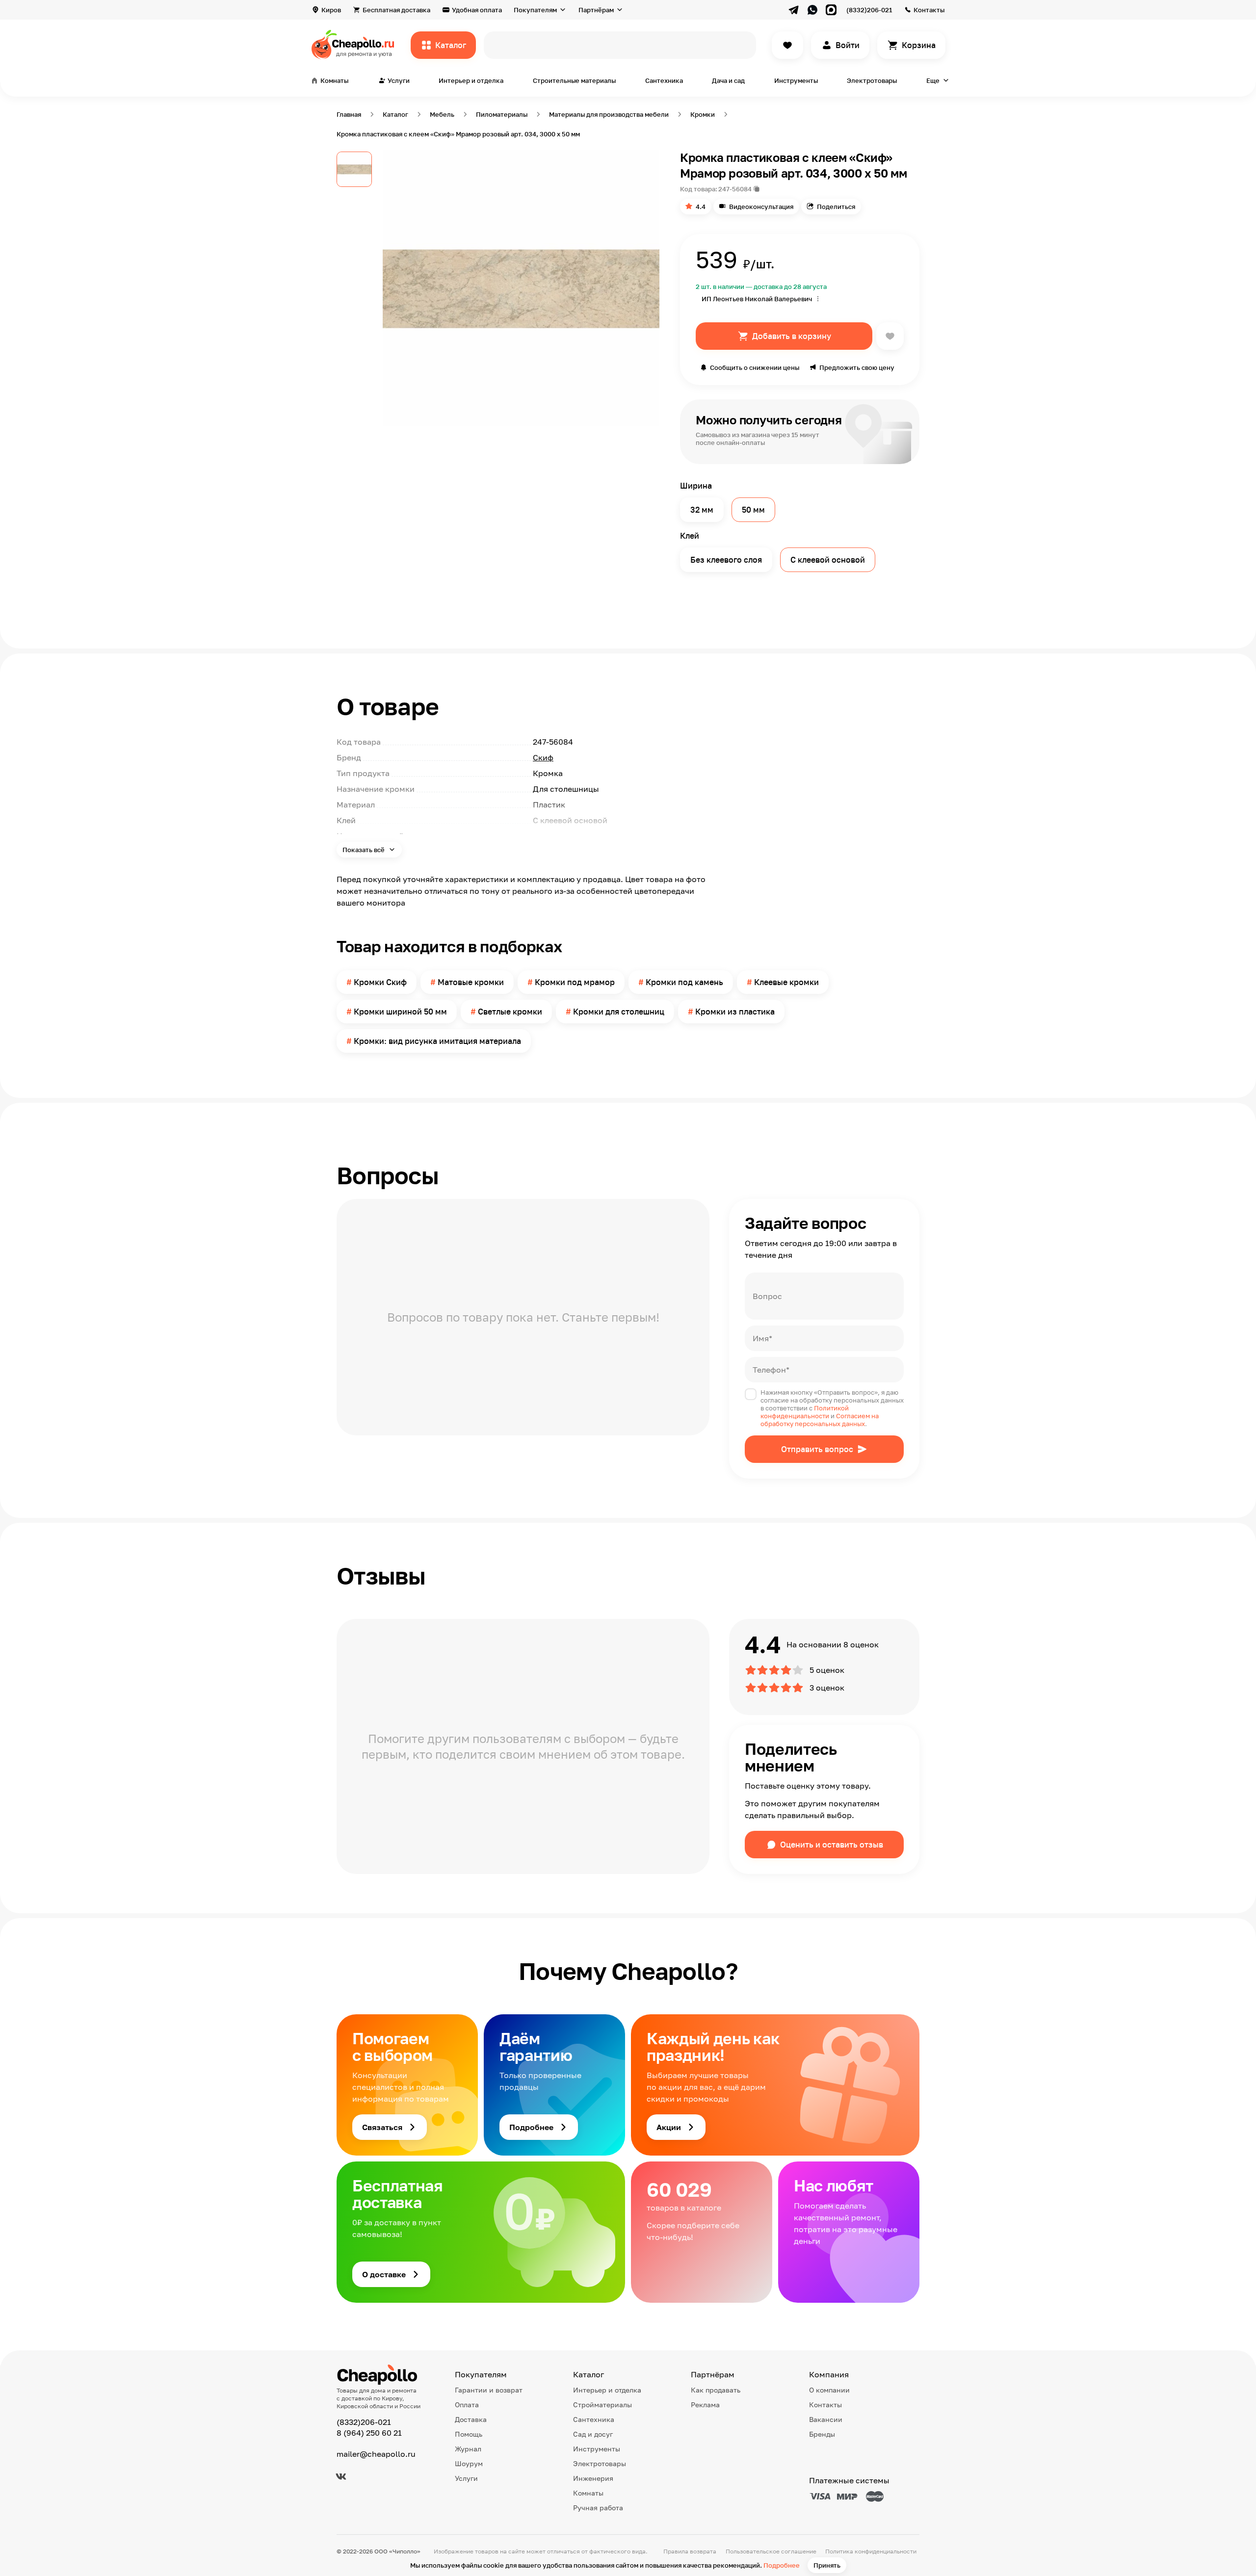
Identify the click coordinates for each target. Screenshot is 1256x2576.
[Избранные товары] (787, 45)
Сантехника (664, 80)
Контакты (929, 10)
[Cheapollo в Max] (831, 10)
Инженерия (593, 2478)
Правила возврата (690, 2551)
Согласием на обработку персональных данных (820, 1420)
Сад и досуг (593, 2434)
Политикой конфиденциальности (805, 1412)
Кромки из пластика (735, 1012)
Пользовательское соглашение (771, 2551)
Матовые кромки (471, 982)
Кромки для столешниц (619, 1012)
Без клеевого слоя (726, 560)
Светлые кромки (510, 1012)
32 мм (702, 510)
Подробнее (782, 2565)
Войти (848, 45)
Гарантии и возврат (489, 2390)
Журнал (468, 2449)
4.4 (701, 207)
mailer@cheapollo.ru (376, 2454)
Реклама (705, 2405)
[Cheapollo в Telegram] (794, 10)
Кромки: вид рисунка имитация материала (437, 1041)
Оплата (467, 2405)
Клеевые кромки (786, 982)
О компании (829, 2390)
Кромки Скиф (380, 982)
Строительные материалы (574, 80)
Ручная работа (598, 2508)
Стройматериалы (602, 2405)
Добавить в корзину (792, 336)
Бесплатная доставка (396, 10)
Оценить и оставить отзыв (832, 1845)
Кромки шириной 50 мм (400, 1012)
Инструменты (796, 80)
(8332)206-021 (869, 10)
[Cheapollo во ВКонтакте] (341, 2476)
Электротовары (872, 80)
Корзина (919, 45)
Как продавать (716, 2390)
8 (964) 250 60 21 (369, 2433)
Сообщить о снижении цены (755, 367)
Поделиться (836, 207)
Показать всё (364, 850)
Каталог (451, 45)
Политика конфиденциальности (871, 2551)
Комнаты (588, 2493)
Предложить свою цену (857, 367)
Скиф (543, 757)
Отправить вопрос (817, 1449)
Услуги (466, 2478)
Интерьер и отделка (471, 80)
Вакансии (826, 2419)
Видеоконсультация (761, 207)
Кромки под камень (684, 982)
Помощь (469, 2434)
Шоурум (469, 2463)
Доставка (471, 2419)
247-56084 (735, 189)
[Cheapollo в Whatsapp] (812, 10)
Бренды (822, 2434)
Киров (331, 10)
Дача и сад (728, 80)
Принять (827, 2565)
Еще (933, 80)
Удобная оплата (477, 10)
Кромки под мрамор (575, 982)
